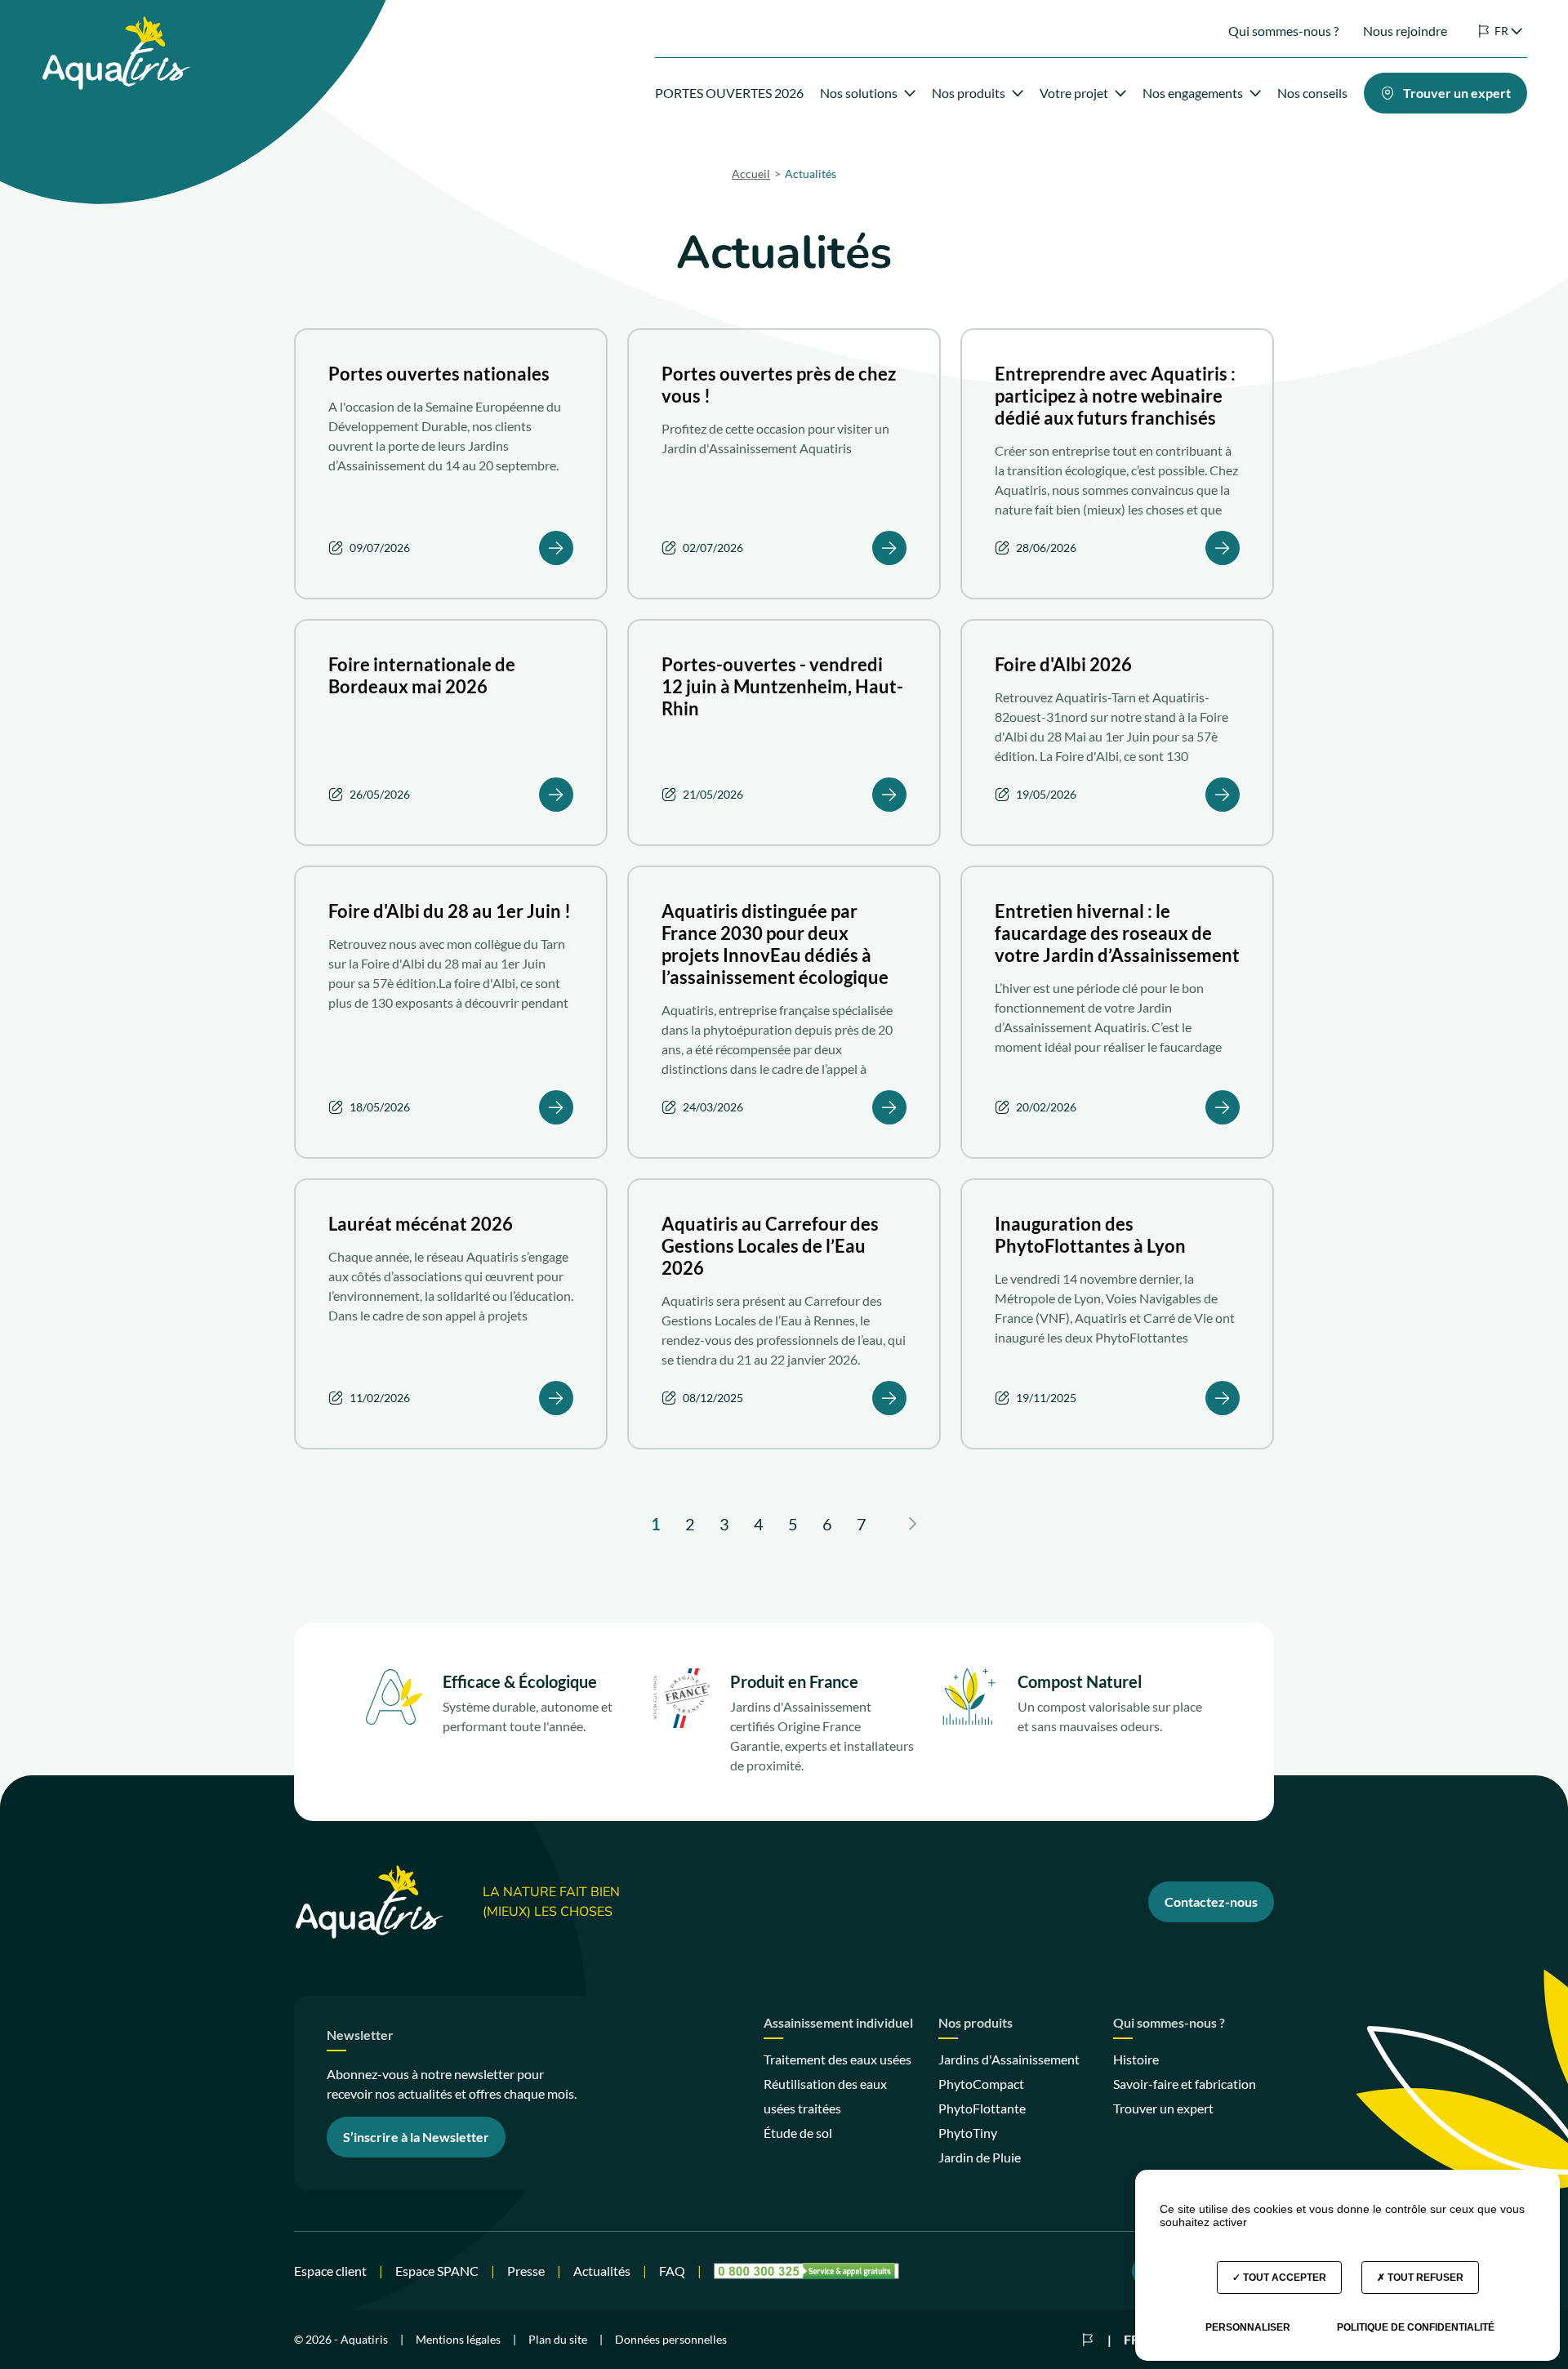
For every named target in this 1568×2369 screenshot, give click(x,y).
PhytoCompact (981, 2084)
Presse (526, 2271)
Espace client (330, 2271)
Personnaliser (1248, 2327)
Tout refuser (1424, 2278)
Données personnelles (671, 2339)
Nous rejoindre (1405, 31)
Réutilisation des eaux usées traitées (825, 2096)
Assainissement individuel (838, 2023)
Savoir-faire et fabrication (1185, 2084)
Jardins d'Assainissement (1009, 2059)
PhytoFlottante (982, 2108)
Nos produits (969, 93)
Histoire (1136, 2059)
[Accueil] (116, 26)
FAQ (672, 2271)
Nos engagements (1193, 93)
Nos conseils (1312, 93)
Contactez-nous (1211, 1901)
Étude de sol (798, 2133)
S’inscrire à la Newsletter (416, 2137)
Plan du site (558, 2339)
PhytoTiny (968, 2133)
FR (1131, 2339)
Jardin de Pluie (980, 2157)
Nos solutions (859, 93)
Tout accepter (1283, 2278)
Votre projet (1074, 93)
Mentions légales (458, 2339)
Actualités (602, 2271)
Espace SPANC (437, 2271)
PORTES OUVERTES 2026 (729, 93)
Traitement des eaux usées (837, 2059)
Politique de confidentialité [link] (1416, 2327)
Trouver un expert (1163, 2108)
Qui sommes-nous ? (1283, 31)
